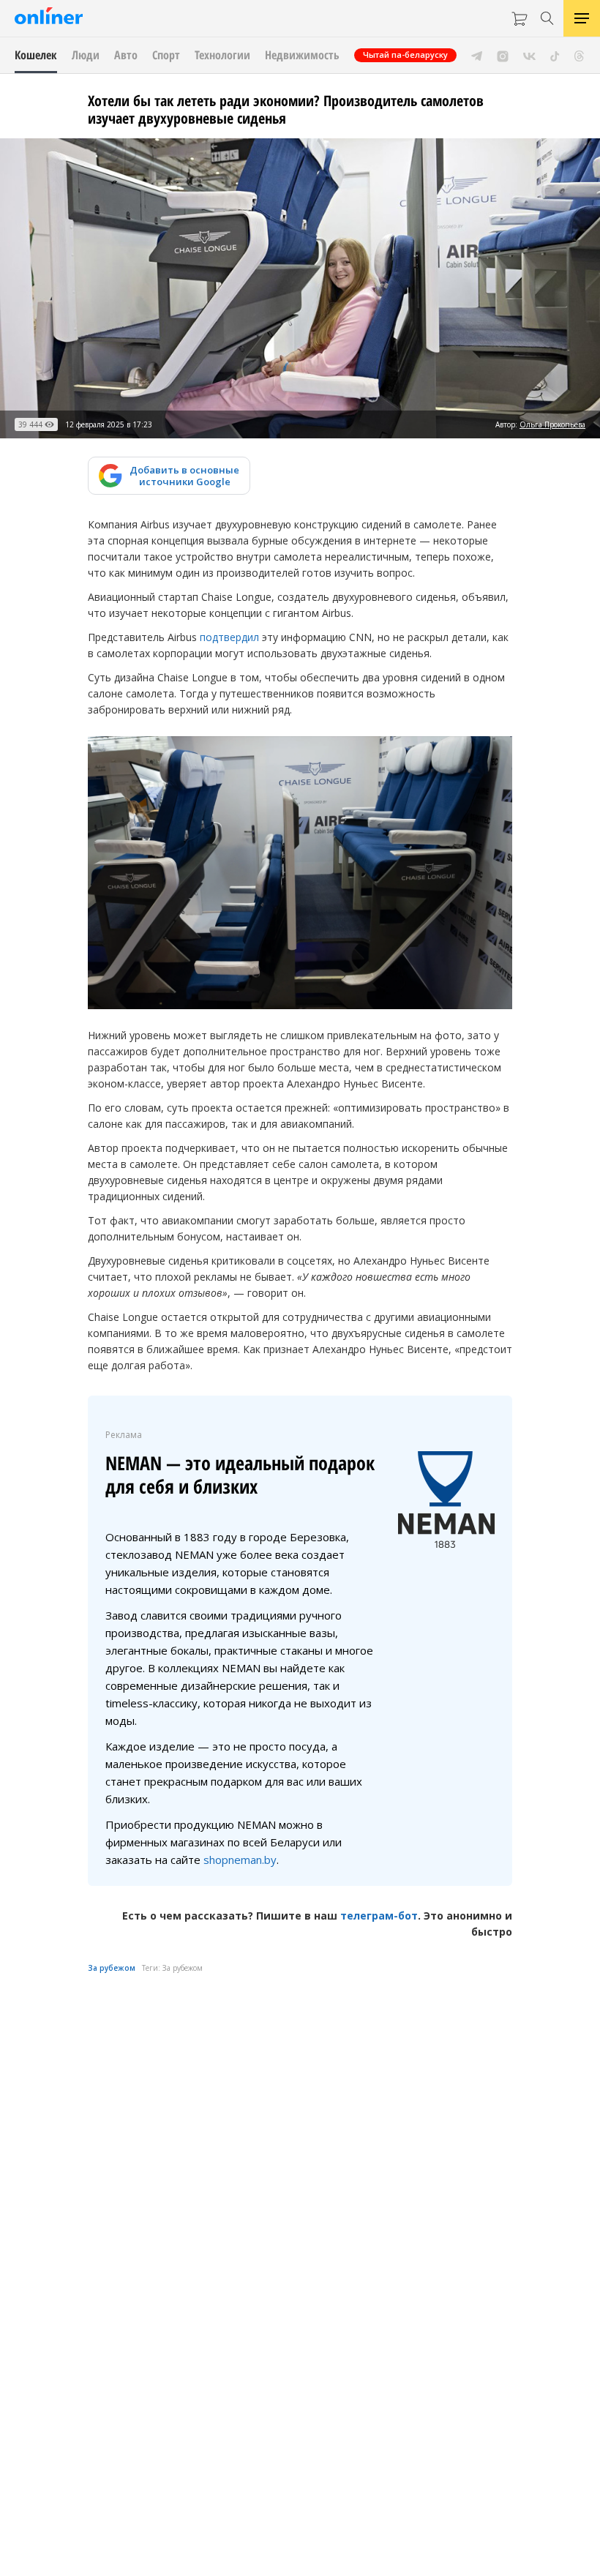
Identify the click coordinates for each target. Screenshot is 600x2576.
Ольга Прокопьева (552, 424)
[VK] (529, 55)
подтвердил (229, 637)
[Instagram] (503, 55)
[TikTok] (555, 55)
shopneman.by (240, 1860)
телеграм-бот (379, 1916)
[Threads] (579, 55)
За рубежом (112, 1968)
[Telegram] (477, 55)
